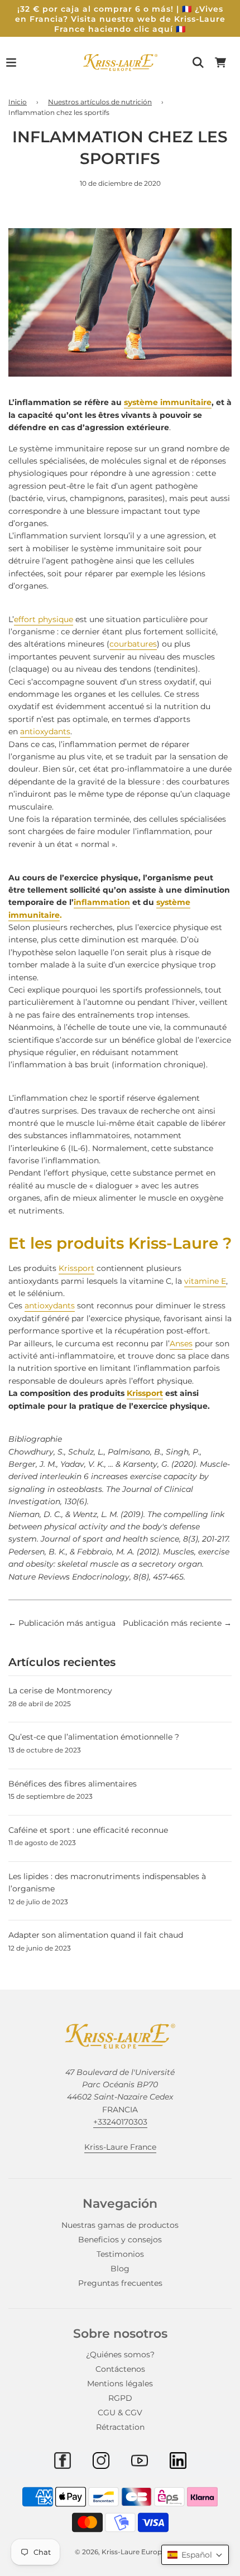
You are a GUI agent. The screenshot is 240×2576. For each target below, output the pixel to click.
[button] (195, 2555)
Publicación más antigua (67, 1623)
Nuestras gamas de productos (120, 2225)
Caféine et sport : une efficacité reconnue (88, 1830)
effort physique (44, 619)
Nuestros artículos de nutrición (100, 102)
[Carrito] (220, 62)
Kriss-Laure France (120, 2147)
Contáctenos (120, 2369)
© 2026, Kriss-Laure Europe (120, 2552)
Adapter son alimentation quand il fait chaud (96, 1935)
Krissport (76, 1268)
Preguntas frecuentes (120, 2283)
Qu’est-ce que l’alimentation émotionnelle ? (94, 1737)
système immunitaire (168, 402)
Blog (120, 2269)
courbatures (133, 644)
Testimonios (120, 2254)
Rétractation (120, 2427)
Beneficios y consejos (120, 2240)
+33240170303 (120, 2122)
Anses (181, 1344)
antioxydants (45, 731)
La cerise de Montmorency (60, 1691)
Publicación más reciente (172, 1623)
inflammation (102, 902)
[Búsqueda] (198, 62)
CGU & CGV (120, 2413)
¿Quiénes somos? (120, 2354)
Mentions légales (120, 2384)
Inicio (18, 102)
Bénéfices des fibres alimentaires (73, 1784)
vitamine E (205, 1281)
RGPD (120, 2398)
